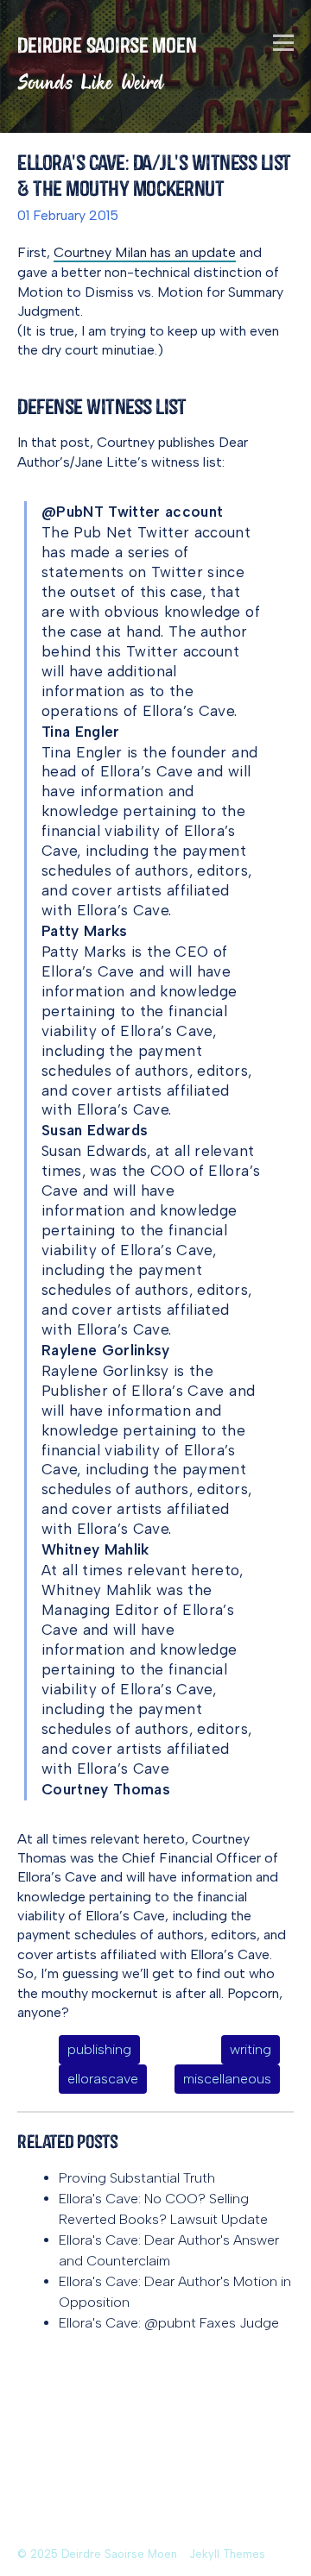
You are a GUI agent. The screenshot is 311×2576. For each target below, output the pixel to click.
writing (251, 2049)
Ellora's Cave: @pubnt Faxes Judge (169, 2323)
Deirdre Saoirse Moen (107, 45)
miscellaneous (227, 2079)
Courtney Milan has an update (145, 252)
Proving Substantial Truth (137, 2178)
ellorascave (103, 2079)
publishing (99, 2049)
